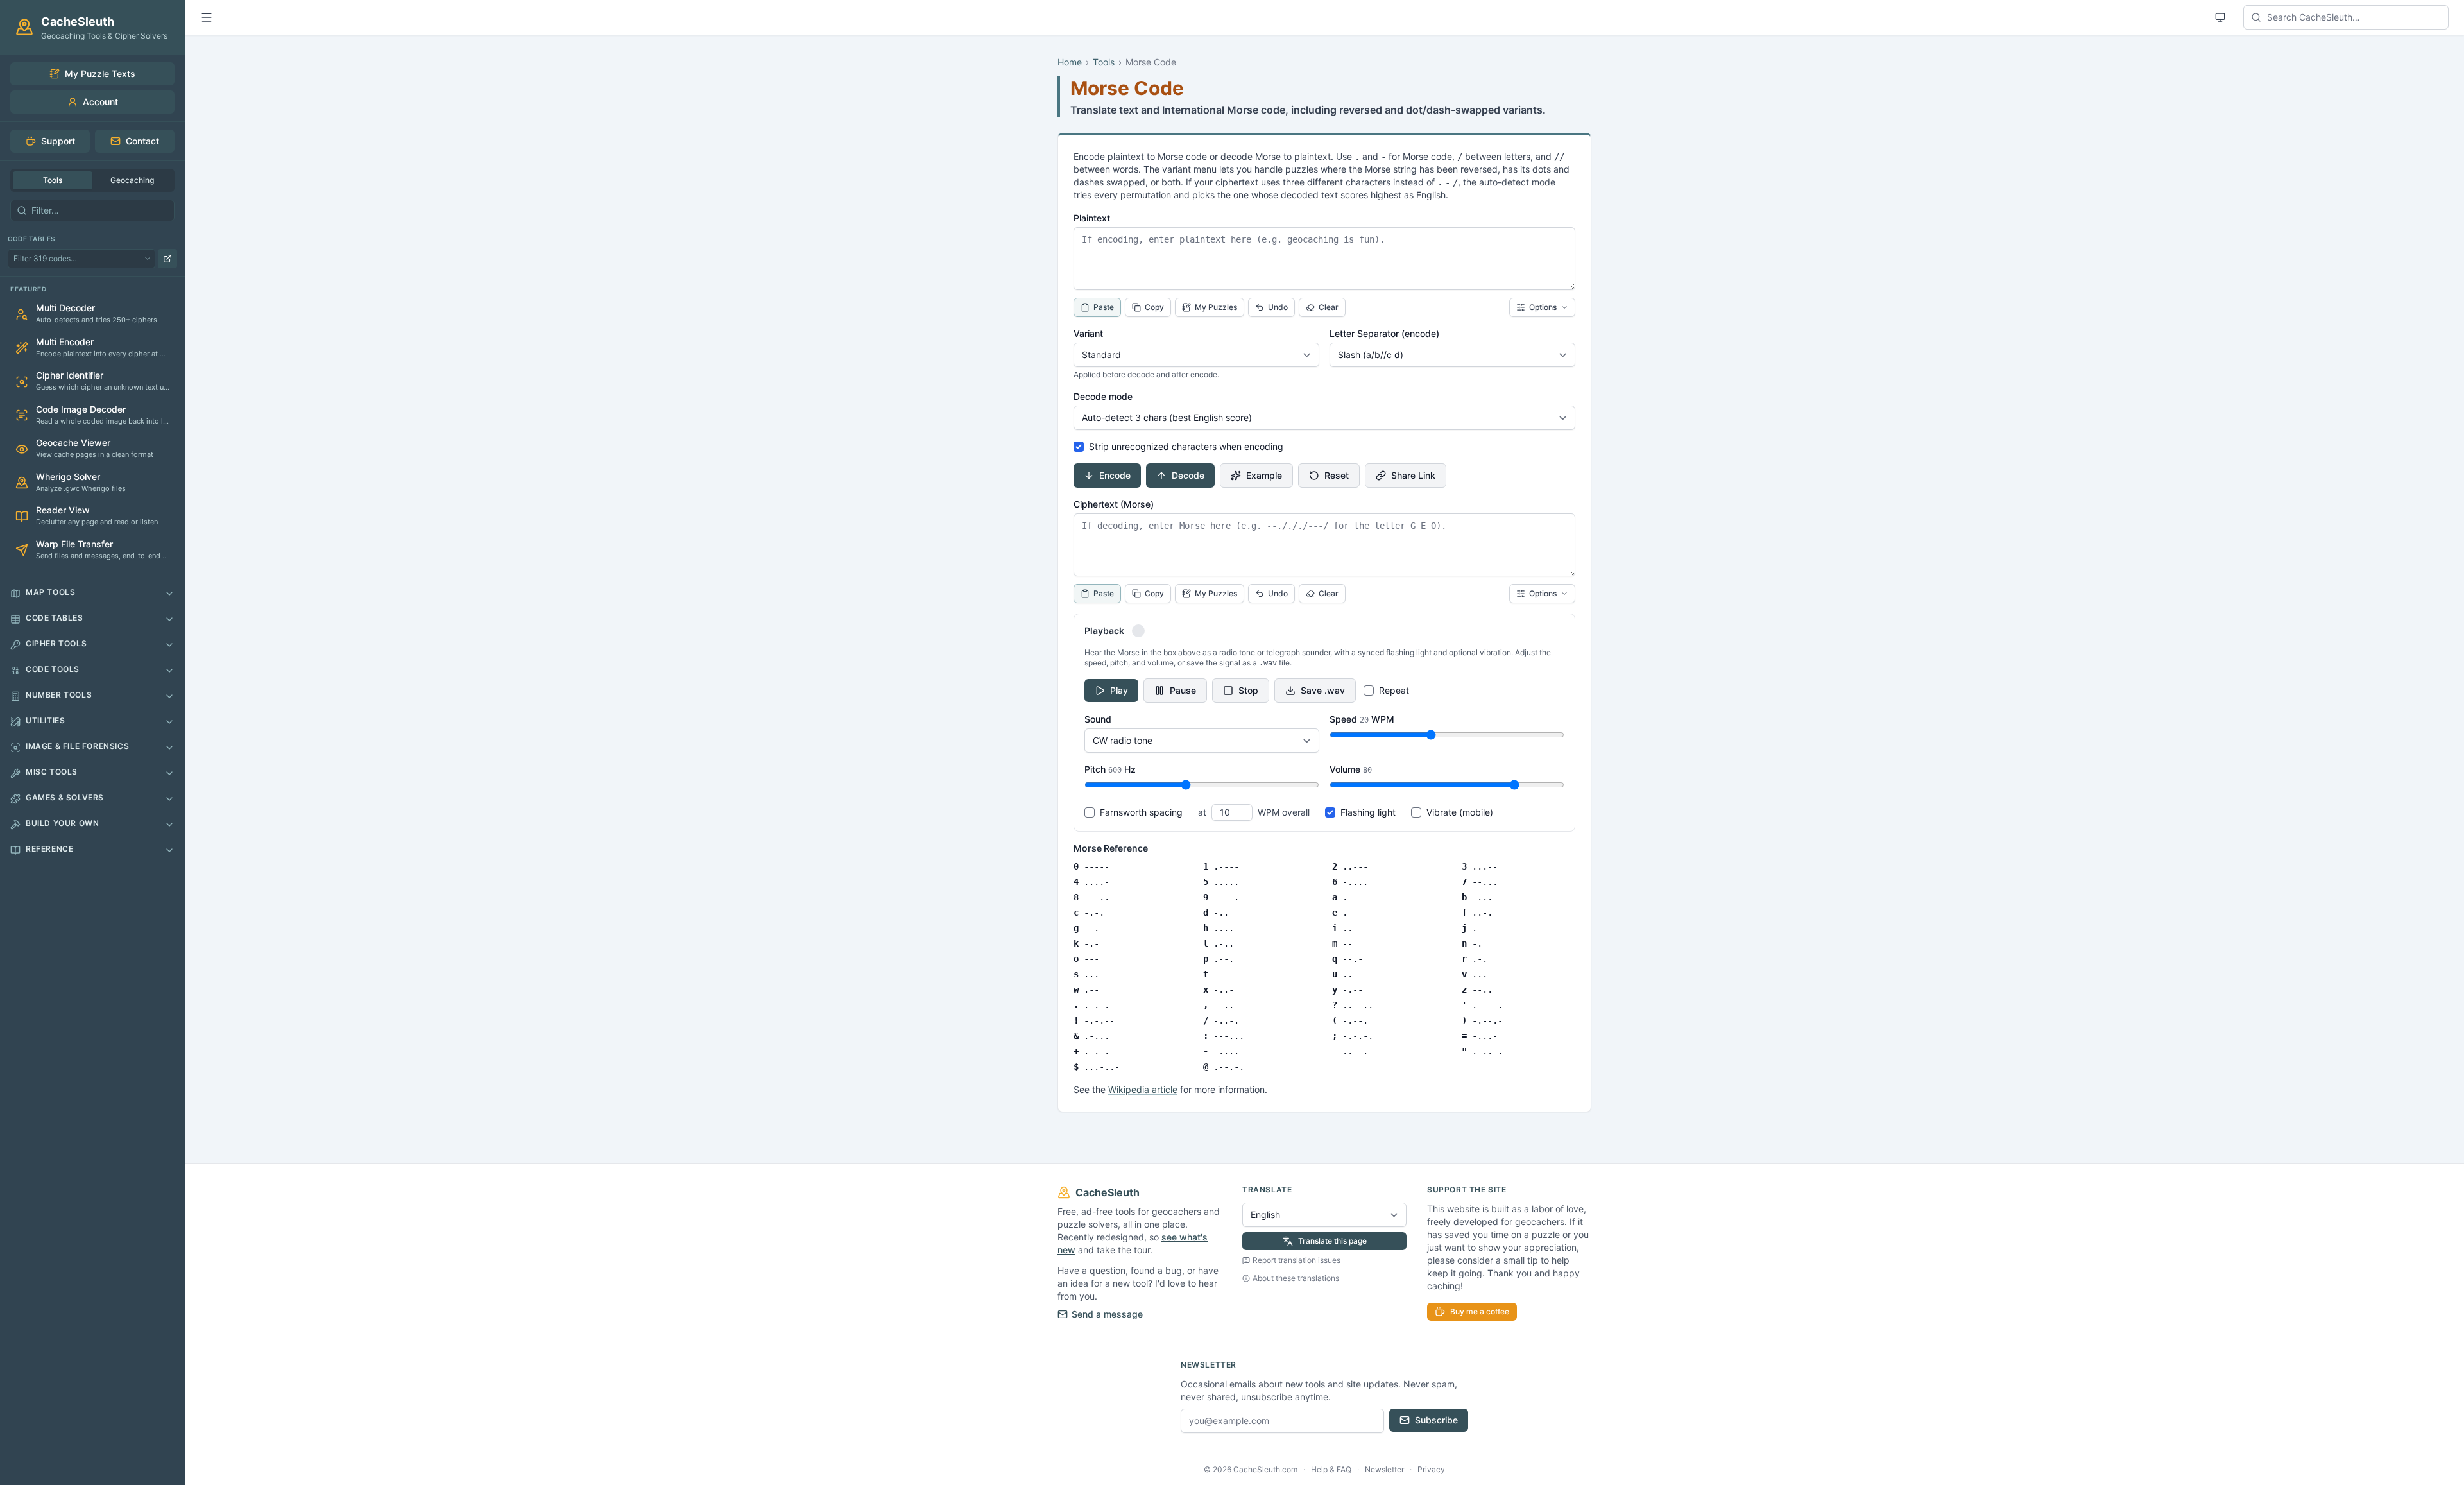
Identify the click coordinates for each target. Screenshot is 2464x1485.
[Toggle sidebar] (207, 17)
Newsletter (1384, 1469)
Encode (1115, 475)
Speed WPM (1362, 719)
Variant (1088, 333)
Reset (1337, 475)
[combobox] (2346, 17)
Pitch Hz (1110, 769)
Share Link (1413, 475)
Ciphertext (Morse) (1114, 504)
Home (1070, 62)
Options (1543, 307)
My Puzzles (1216, 307)
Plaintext (1092, 218)
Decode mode (1103, 396)
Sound (1098, 719)
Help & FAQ (1331, 1469)
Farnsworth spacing (1141, 812)
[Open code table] (167, 259)
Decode (1188, 475)
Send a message (1107, 1314)
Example (1264, 475)
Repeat (1394, 690)
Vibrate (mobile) (1460, 812)
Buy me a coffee (1480, 1311)
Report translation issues (1296, 1260)
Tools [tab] (53, 180)
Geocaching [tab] (132, 180)
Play (1119, 690)
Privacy (1431, 1469)
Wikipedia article (1143, 1089)
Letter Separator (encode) (1384, 333)
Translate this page (1332, 1241)
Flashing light (1368, 812)
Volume (1351, 769)
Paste (1104, 307)
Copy (1154, 307)
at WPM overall (1254, 812)
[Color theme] (2220, 17)
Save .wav (1323, 690)
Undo (1278, 307)
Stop (1248, 690)
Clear (1329, 307)
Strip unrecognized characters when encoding (1186, 446)
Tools (1104, 62)
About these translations (1296, 1278)
